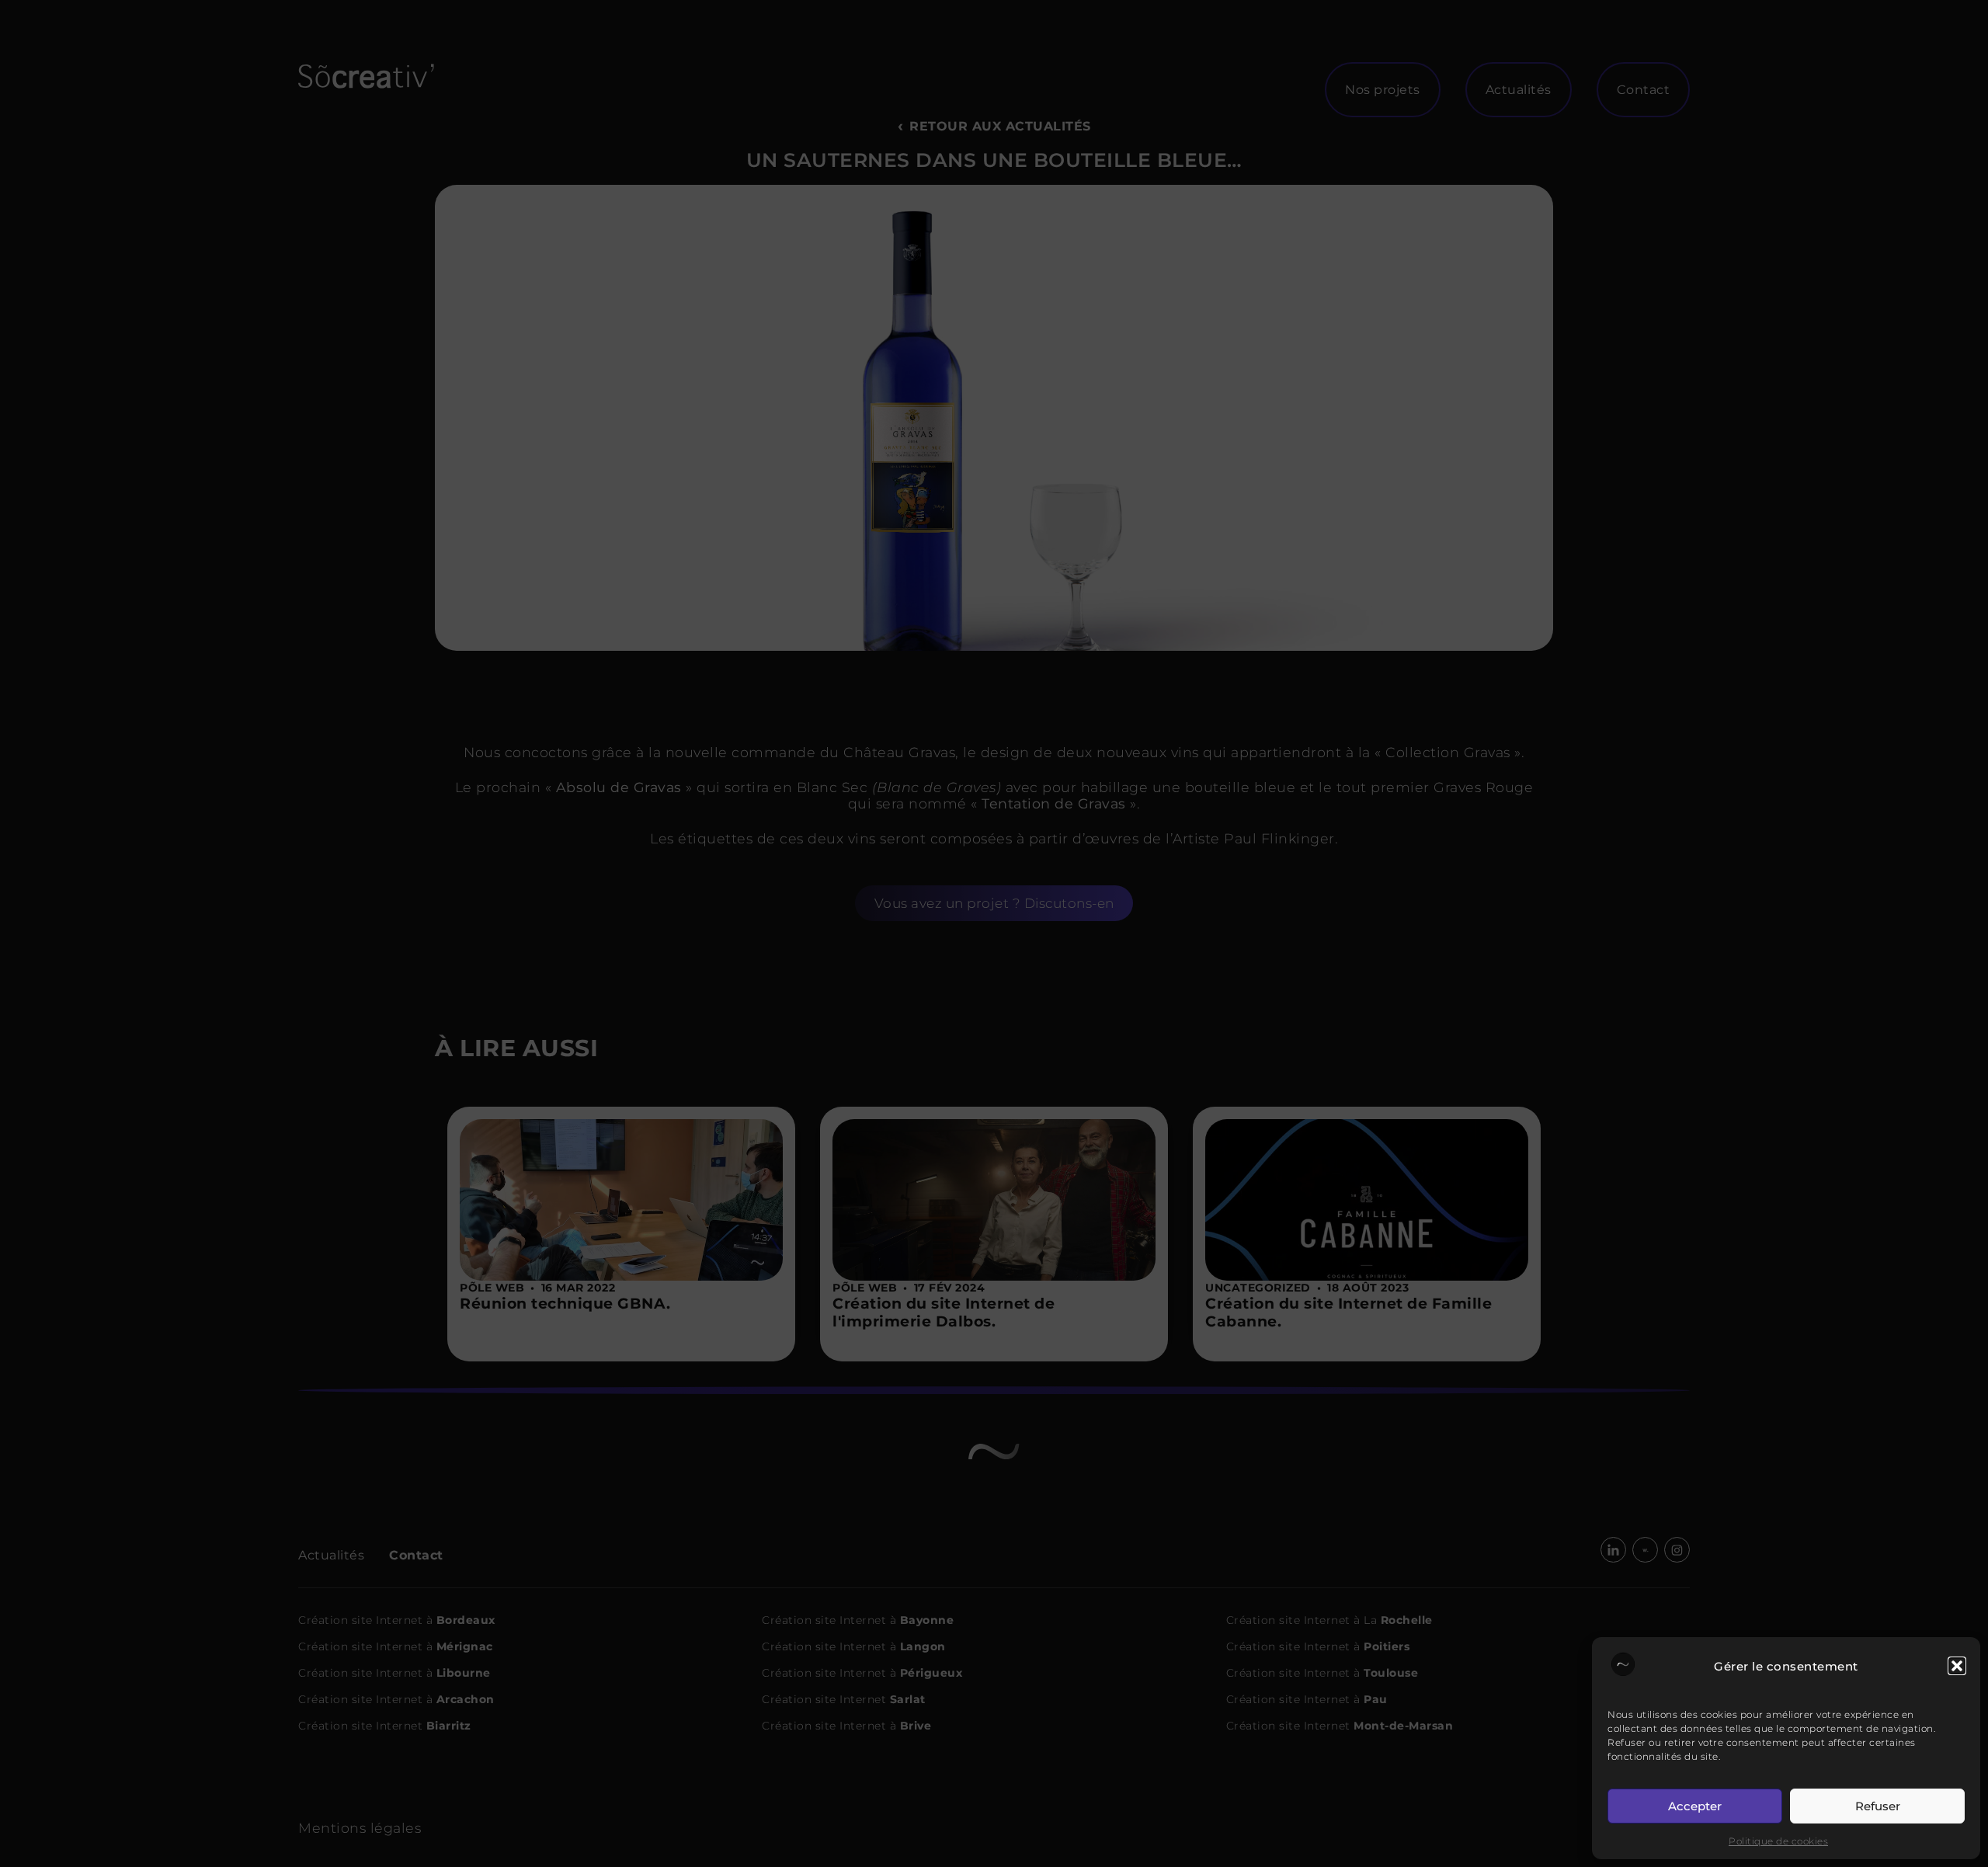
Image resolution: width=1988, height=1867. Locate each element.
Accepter (1695, 1806)
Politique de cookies (1778, 1841)
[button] (1957, 1666)
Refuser (1878, 1806)
